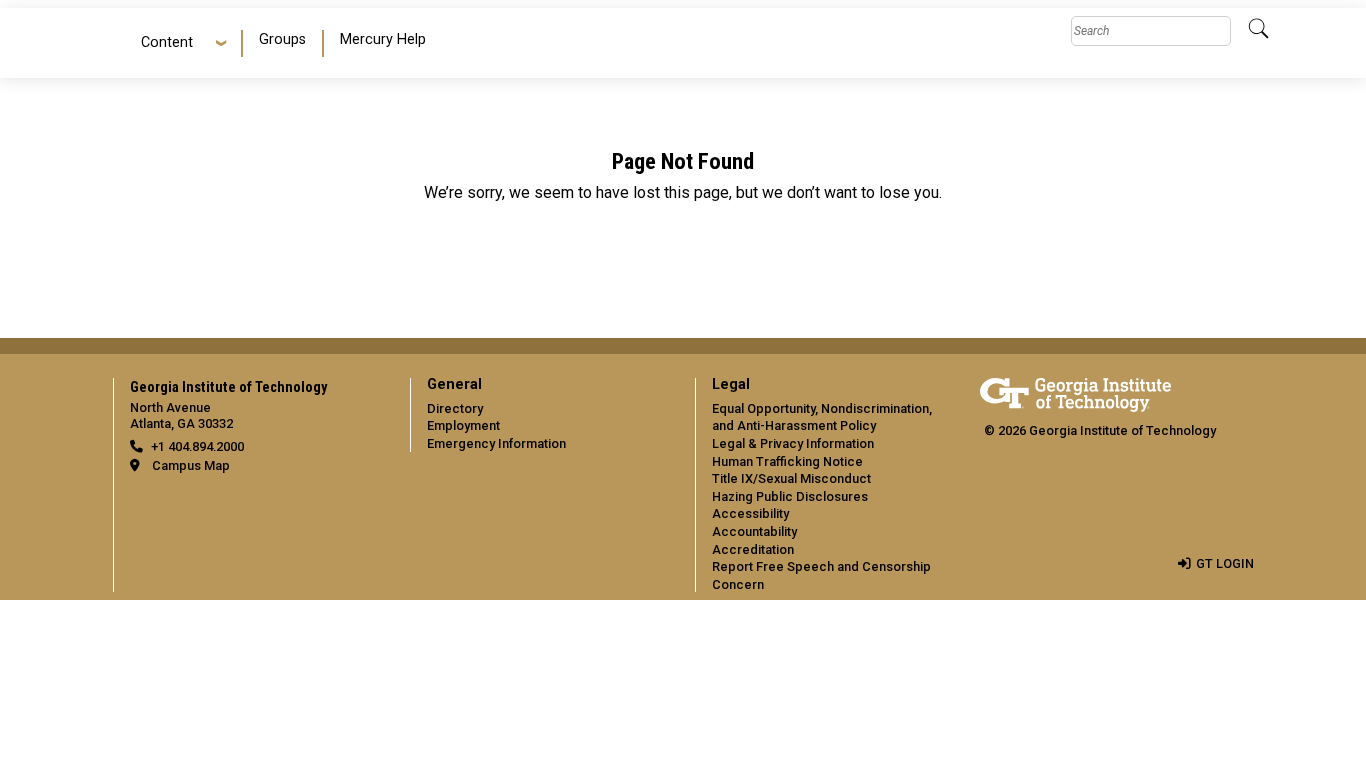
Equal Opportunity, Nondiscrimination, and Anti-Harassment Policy (822, 417)
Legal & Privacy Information (793, 443)
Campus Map (191, 465)
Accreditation (753, 549)
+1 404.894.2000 (197, 446)
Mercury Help (383, 39)
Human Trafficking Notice (787, 461)
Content (167, 42)
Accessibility (750, 513)
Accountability (754, 531)
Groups (282, 39)
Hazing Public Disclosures (790, 496)
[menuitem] (283, 43)
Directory (455, 408)
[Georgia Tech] (1075, 391)
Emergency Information (496, 443)
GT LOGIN (1225, 563)
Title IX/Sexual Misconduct (791, 478)
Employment (463, 425)
